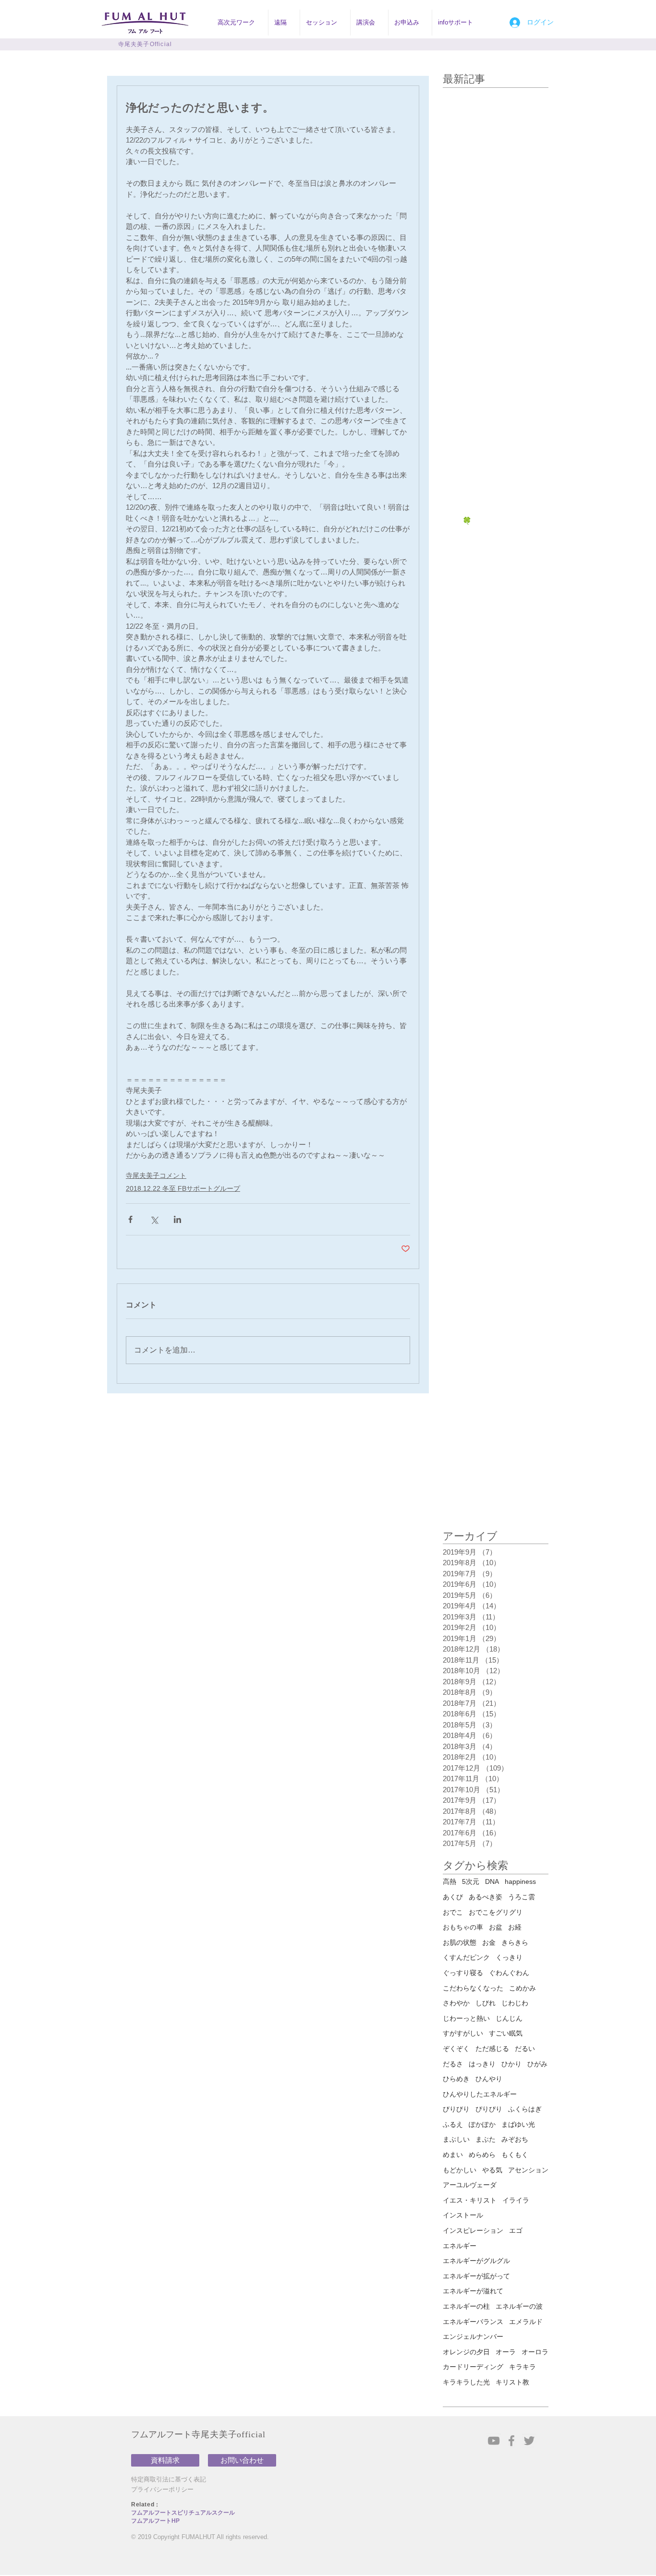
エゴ (516, 2230)
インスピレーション (473, 2230)
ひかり (511, 2064)
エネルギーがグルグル (476, 2261)
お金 (489, 1942)
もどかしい (460, 2170)
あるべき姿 (486, 1897)
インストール (463, 2215)
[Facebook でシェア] (130, 1219)
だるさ (453, 2064)
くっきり (509, 1957)
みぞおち (515, 2139)
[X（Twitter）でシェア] (154, 1219)
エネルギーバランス (473, 2322)
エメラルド (526, 2322)
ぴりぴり (489, 2109)
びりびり (456, 2109)
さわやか (456, 2003)
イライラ (516, 2200)
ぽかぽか (482, 2124)
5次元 (471, 1881)
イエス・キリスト (470, 2200)
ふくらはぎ (525, 2109)
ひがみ (537, 2064)
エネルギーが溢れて (473, 2291)
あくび (453, 1897)
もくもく (515, 2155)
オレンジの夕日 (466, 2352)
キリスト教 (512, 2382)
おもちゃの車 (463, 1927)
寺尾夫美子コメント (156, 1175)
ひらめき (456, 2079)
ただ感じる (492, 2049)
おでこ (453, 1912)
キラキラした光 (466, 2382)
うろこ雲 (522, 1897)
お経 (515, 1927)
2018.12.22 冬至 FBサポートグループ (183, 1188)
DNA (492, 1881)
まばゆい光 (518, 2124)
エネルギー (460, 2246)
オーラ (506, 2352)
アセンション (528, 2170)
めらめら (482, 2155)
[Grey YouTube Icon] (494, 2441)
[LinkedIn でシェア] (177, 1219)
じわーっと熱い (466, 2018)
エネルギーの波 (519, 2306)
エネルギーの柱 (466, 2306)
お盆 (496, 1927)
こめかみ (522, 1988)
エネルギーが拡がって (476, 2276)
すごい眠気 (506, 2033)
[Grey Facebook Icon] (511, 2441)
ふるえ (453, 2124)
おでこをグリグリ (496, 1912)
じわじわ (515, 2003)
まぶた (486, 2139)
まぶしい (456, 2139)
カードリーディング (473, 2367)
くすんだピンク (466, 1957)
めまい (453, 2155)
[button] (240, 23)
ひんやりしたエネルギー (480, 2094)
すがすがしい (463, 2033)
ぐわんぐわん (509, 1973)
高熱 (449, 1881)
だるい (525, 2049)
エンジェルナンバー (473, 2336)
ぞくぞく (456, 2049)
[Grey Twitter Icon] (529, 2441)
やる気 (492, 2170)
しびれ (486, 2003)
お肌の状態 (460, 1942)
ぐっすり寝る (463, 1973)
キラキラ (522, 2367)
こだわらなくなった (473, 1988)
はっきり (482, 2064)
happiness (520, 1881)
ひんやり (489, 2079)
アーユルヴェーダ (470, 2185)
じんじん (509, 2018)
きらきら (515, 1942)
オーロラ (535, 2352)
